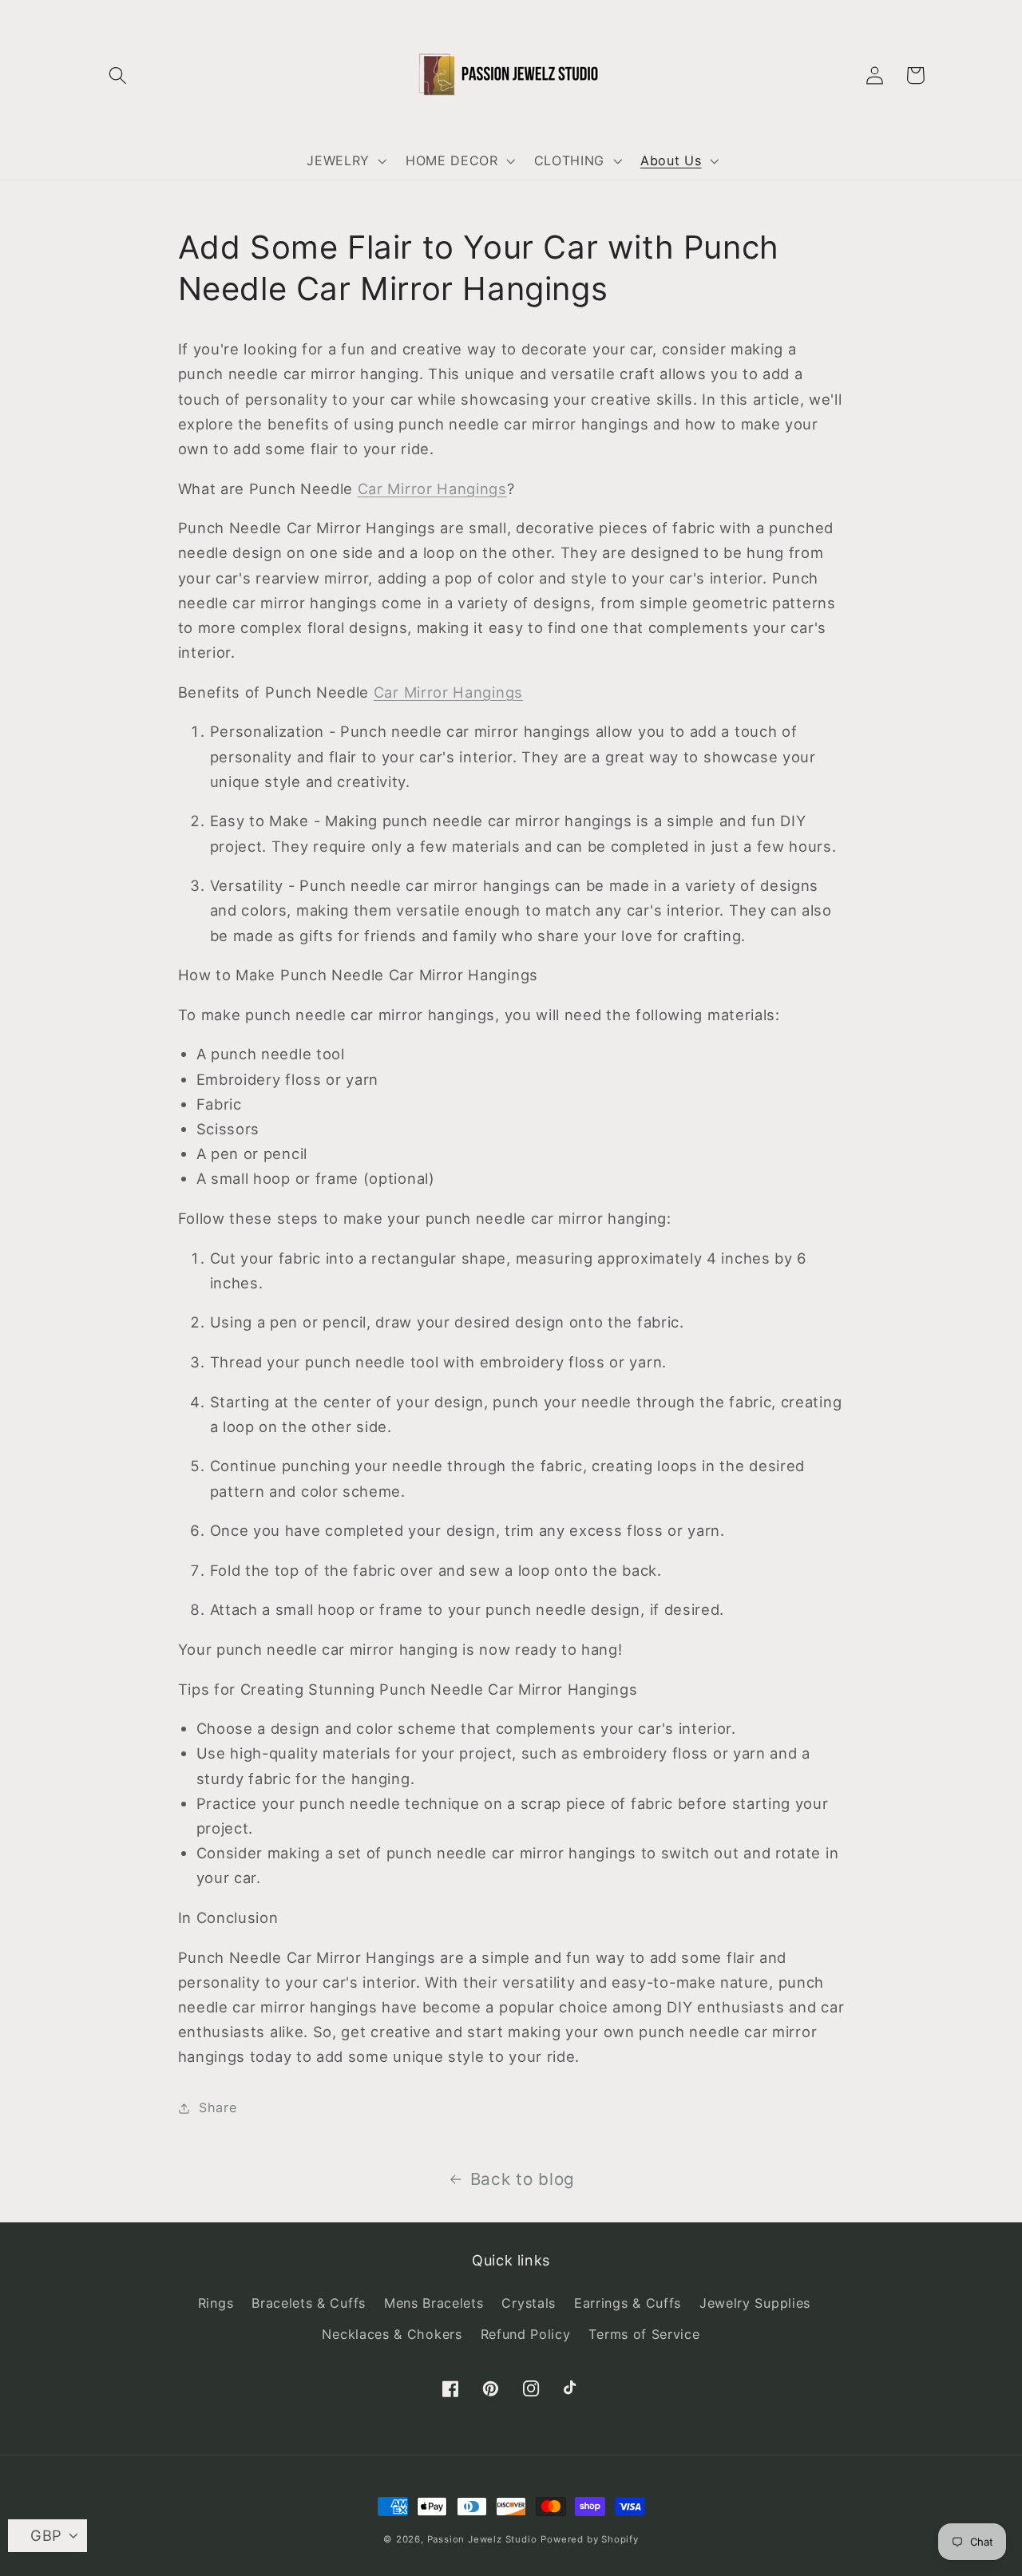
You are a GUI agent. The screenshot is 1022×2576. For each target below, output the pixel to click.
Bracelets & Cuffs (309, 2303)
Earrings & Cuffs (628, 2303)
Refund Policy (526, 2334)
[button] (119, 75)
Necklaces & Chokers (392, 2334)
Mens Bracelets (434, 2303)
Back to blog (523, 2179)
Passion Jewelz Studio (482, 2539)
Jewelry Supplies (755, 2303)
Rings (216, 2303)
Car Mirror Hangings (432, 489)
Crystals (529, 2303)
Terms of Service (644, 2334)
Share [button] (218, 2107)
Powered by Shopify (590, 2539)
